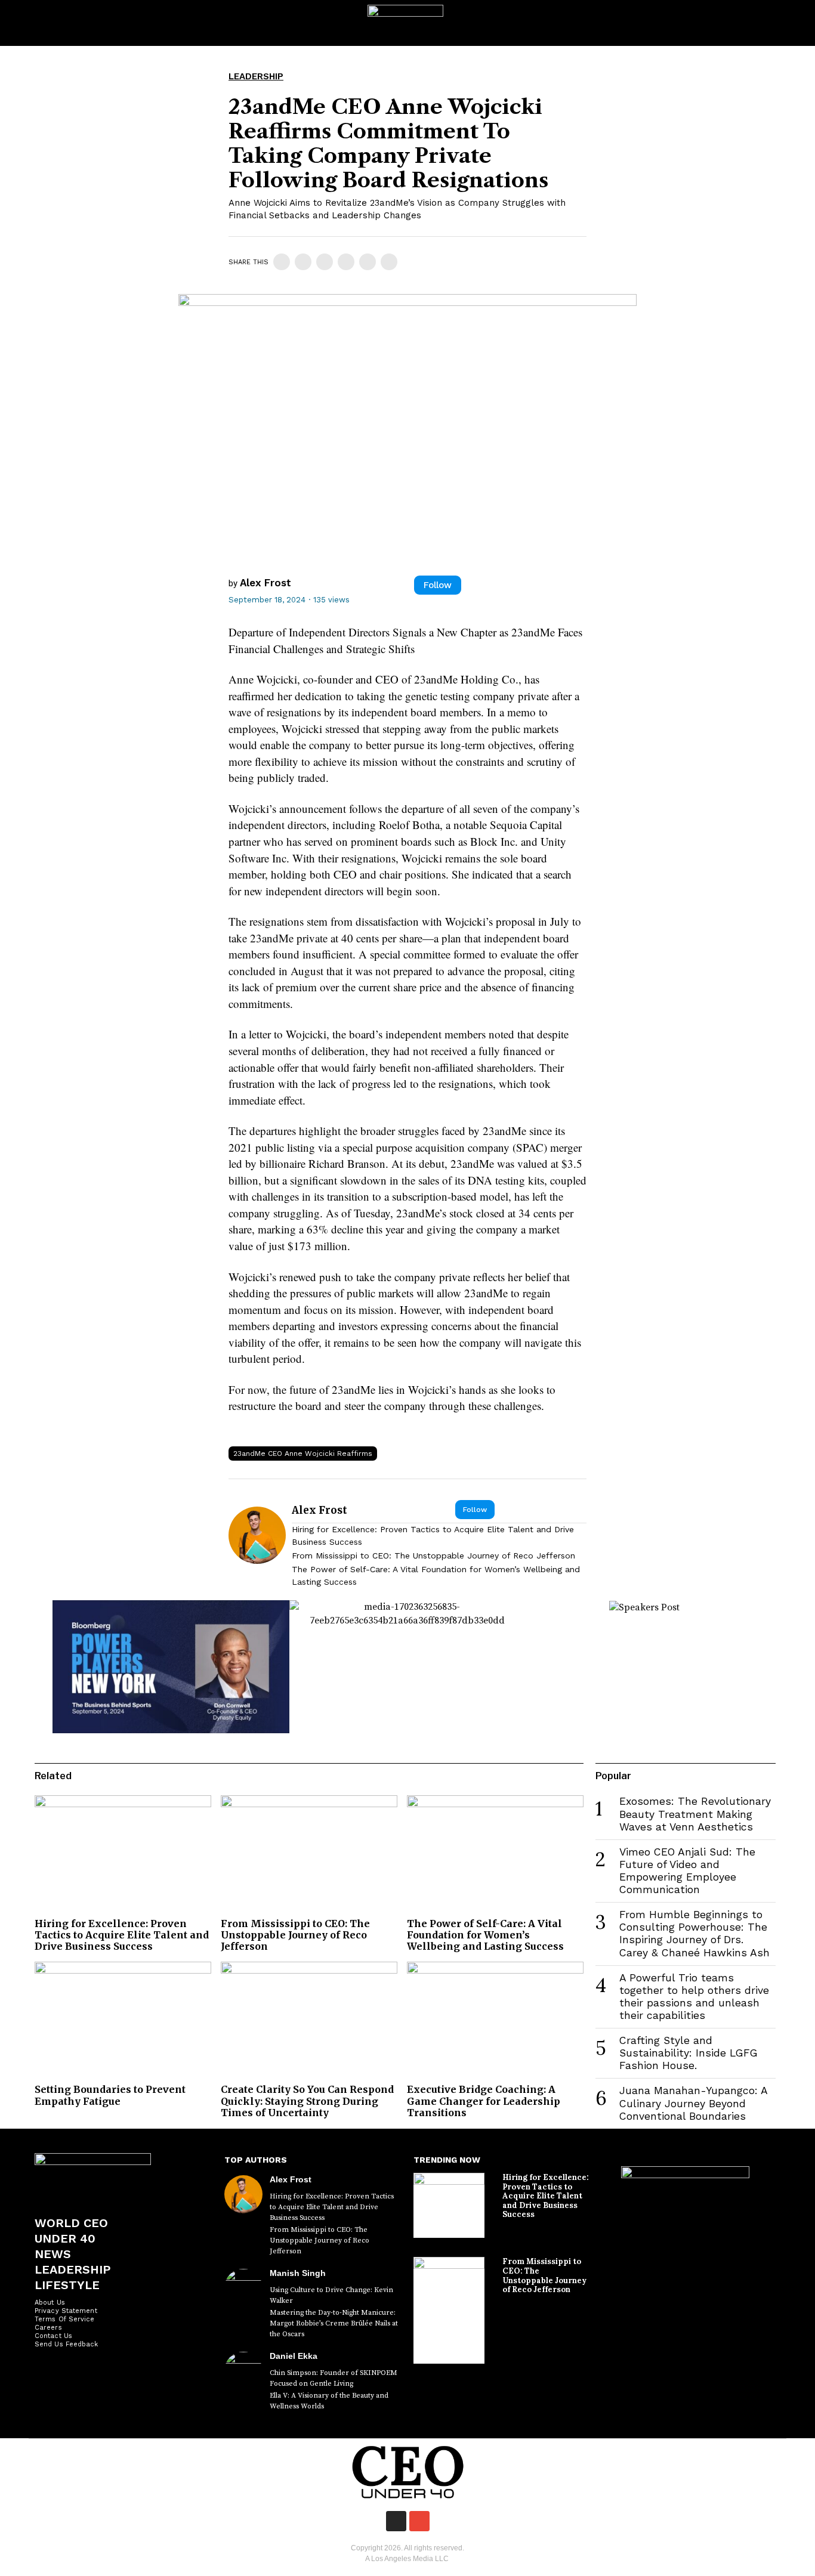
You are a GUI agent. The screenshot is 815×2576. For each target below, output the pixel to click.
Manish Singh (298, 2273)
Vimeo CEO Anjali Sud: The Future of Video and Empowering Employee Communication (687, 1871)
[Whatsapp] (346, 262)
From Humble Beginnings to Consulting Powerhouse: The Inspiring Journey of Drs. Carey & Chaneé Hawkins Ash (694, 1933)
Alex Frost (266, 583)
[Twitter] (303, 262)
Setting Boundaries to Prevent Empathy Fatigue (110, 2095)
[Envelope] (419, 2521)
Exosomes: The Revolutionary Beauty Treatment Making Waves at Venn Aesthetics (695, 1814)
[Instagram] (396, 2521)
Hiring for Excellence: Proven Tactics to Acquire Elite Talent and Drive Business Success (433, 1536)
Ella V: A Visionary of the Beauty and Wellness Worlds (329, 2401)
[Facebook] (282, 262)
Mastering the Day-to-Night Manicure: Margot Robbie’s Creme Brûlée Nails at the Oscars (334, 2323)
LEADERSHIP (256, 76)
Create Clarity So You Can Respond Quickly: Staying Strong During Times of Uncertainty (307, 2101)
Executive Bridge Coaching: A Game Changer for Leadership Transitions (484, 2101)
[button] (795, 23)
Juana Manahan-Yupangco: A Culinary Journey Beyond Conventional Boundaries (693, 2103)
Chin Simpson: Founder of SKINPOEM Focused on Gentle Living (334, 2378)
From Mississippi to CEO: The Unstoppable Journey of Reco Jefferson (433, 1556)
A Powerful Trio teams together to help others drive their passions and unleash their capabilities (694, 1997)
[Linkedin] (325, 262)
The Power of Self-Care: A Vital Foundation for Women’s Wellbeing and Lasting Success (436, 1575)
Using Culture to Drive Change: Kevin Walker (331, 2295)
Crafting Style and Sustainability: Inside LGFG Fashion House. (689, 2053)
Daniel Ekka (294, 2356)
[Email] (389, 262)
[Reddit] (368, 262)
